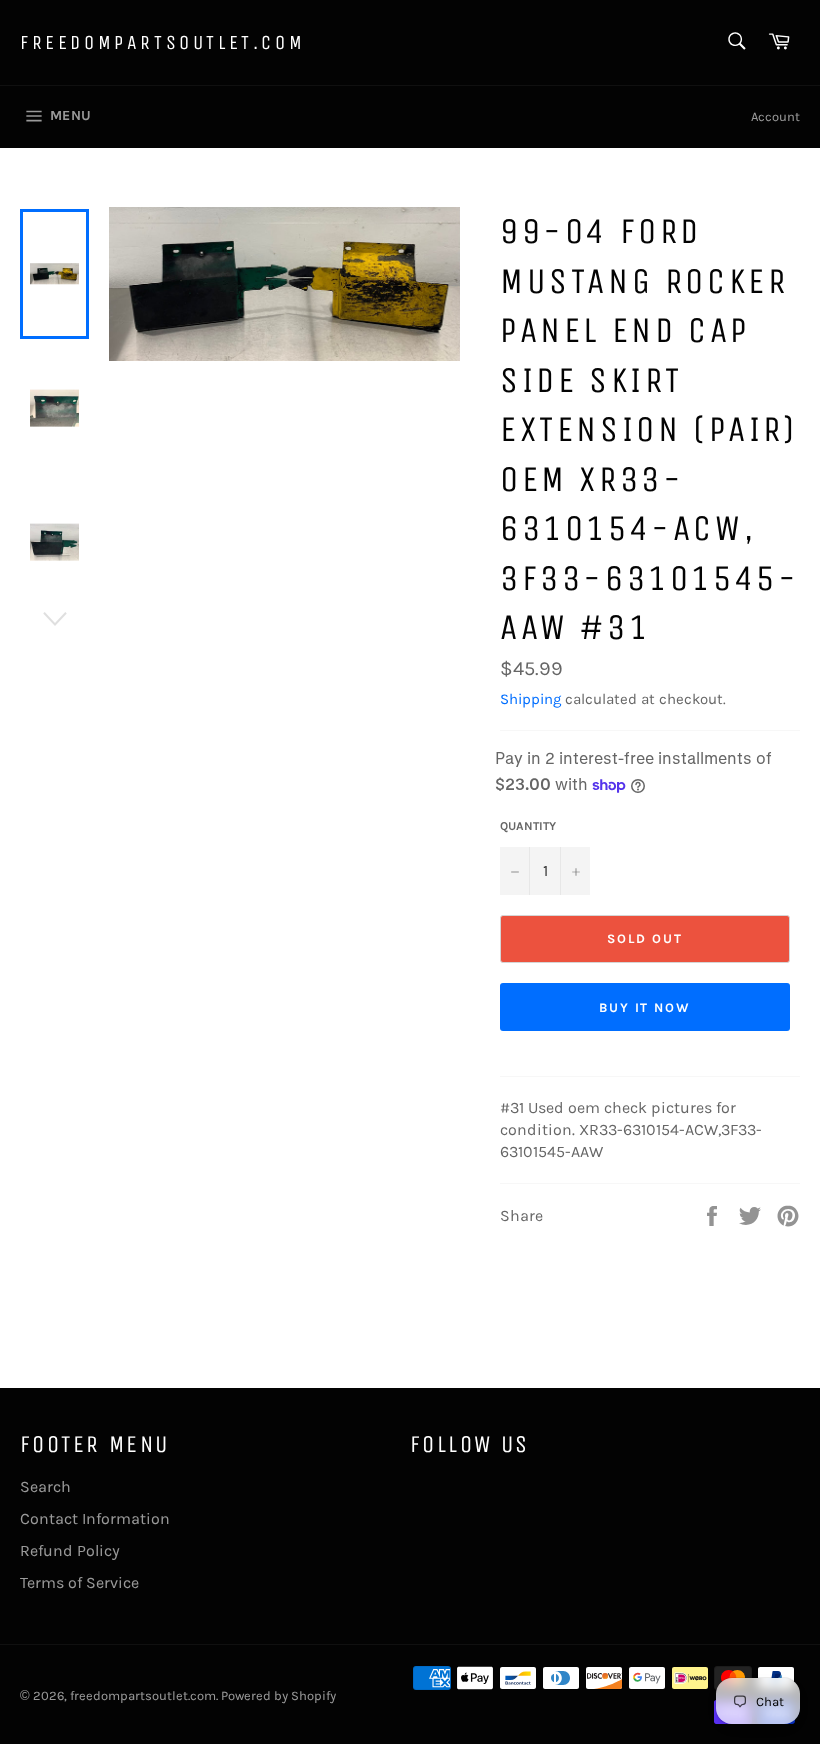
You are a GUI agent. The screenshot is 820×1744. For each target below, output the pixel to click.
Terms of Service (79, 1582)
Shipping (530, 699)
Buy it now (645, 1007)
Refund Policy (70, 1550)
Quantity (528, 826)
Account (775, 116)
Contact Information (95, 1518)
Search (45, 1486)
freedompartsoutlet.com (162, 42)
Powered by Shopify (278, 1695)
